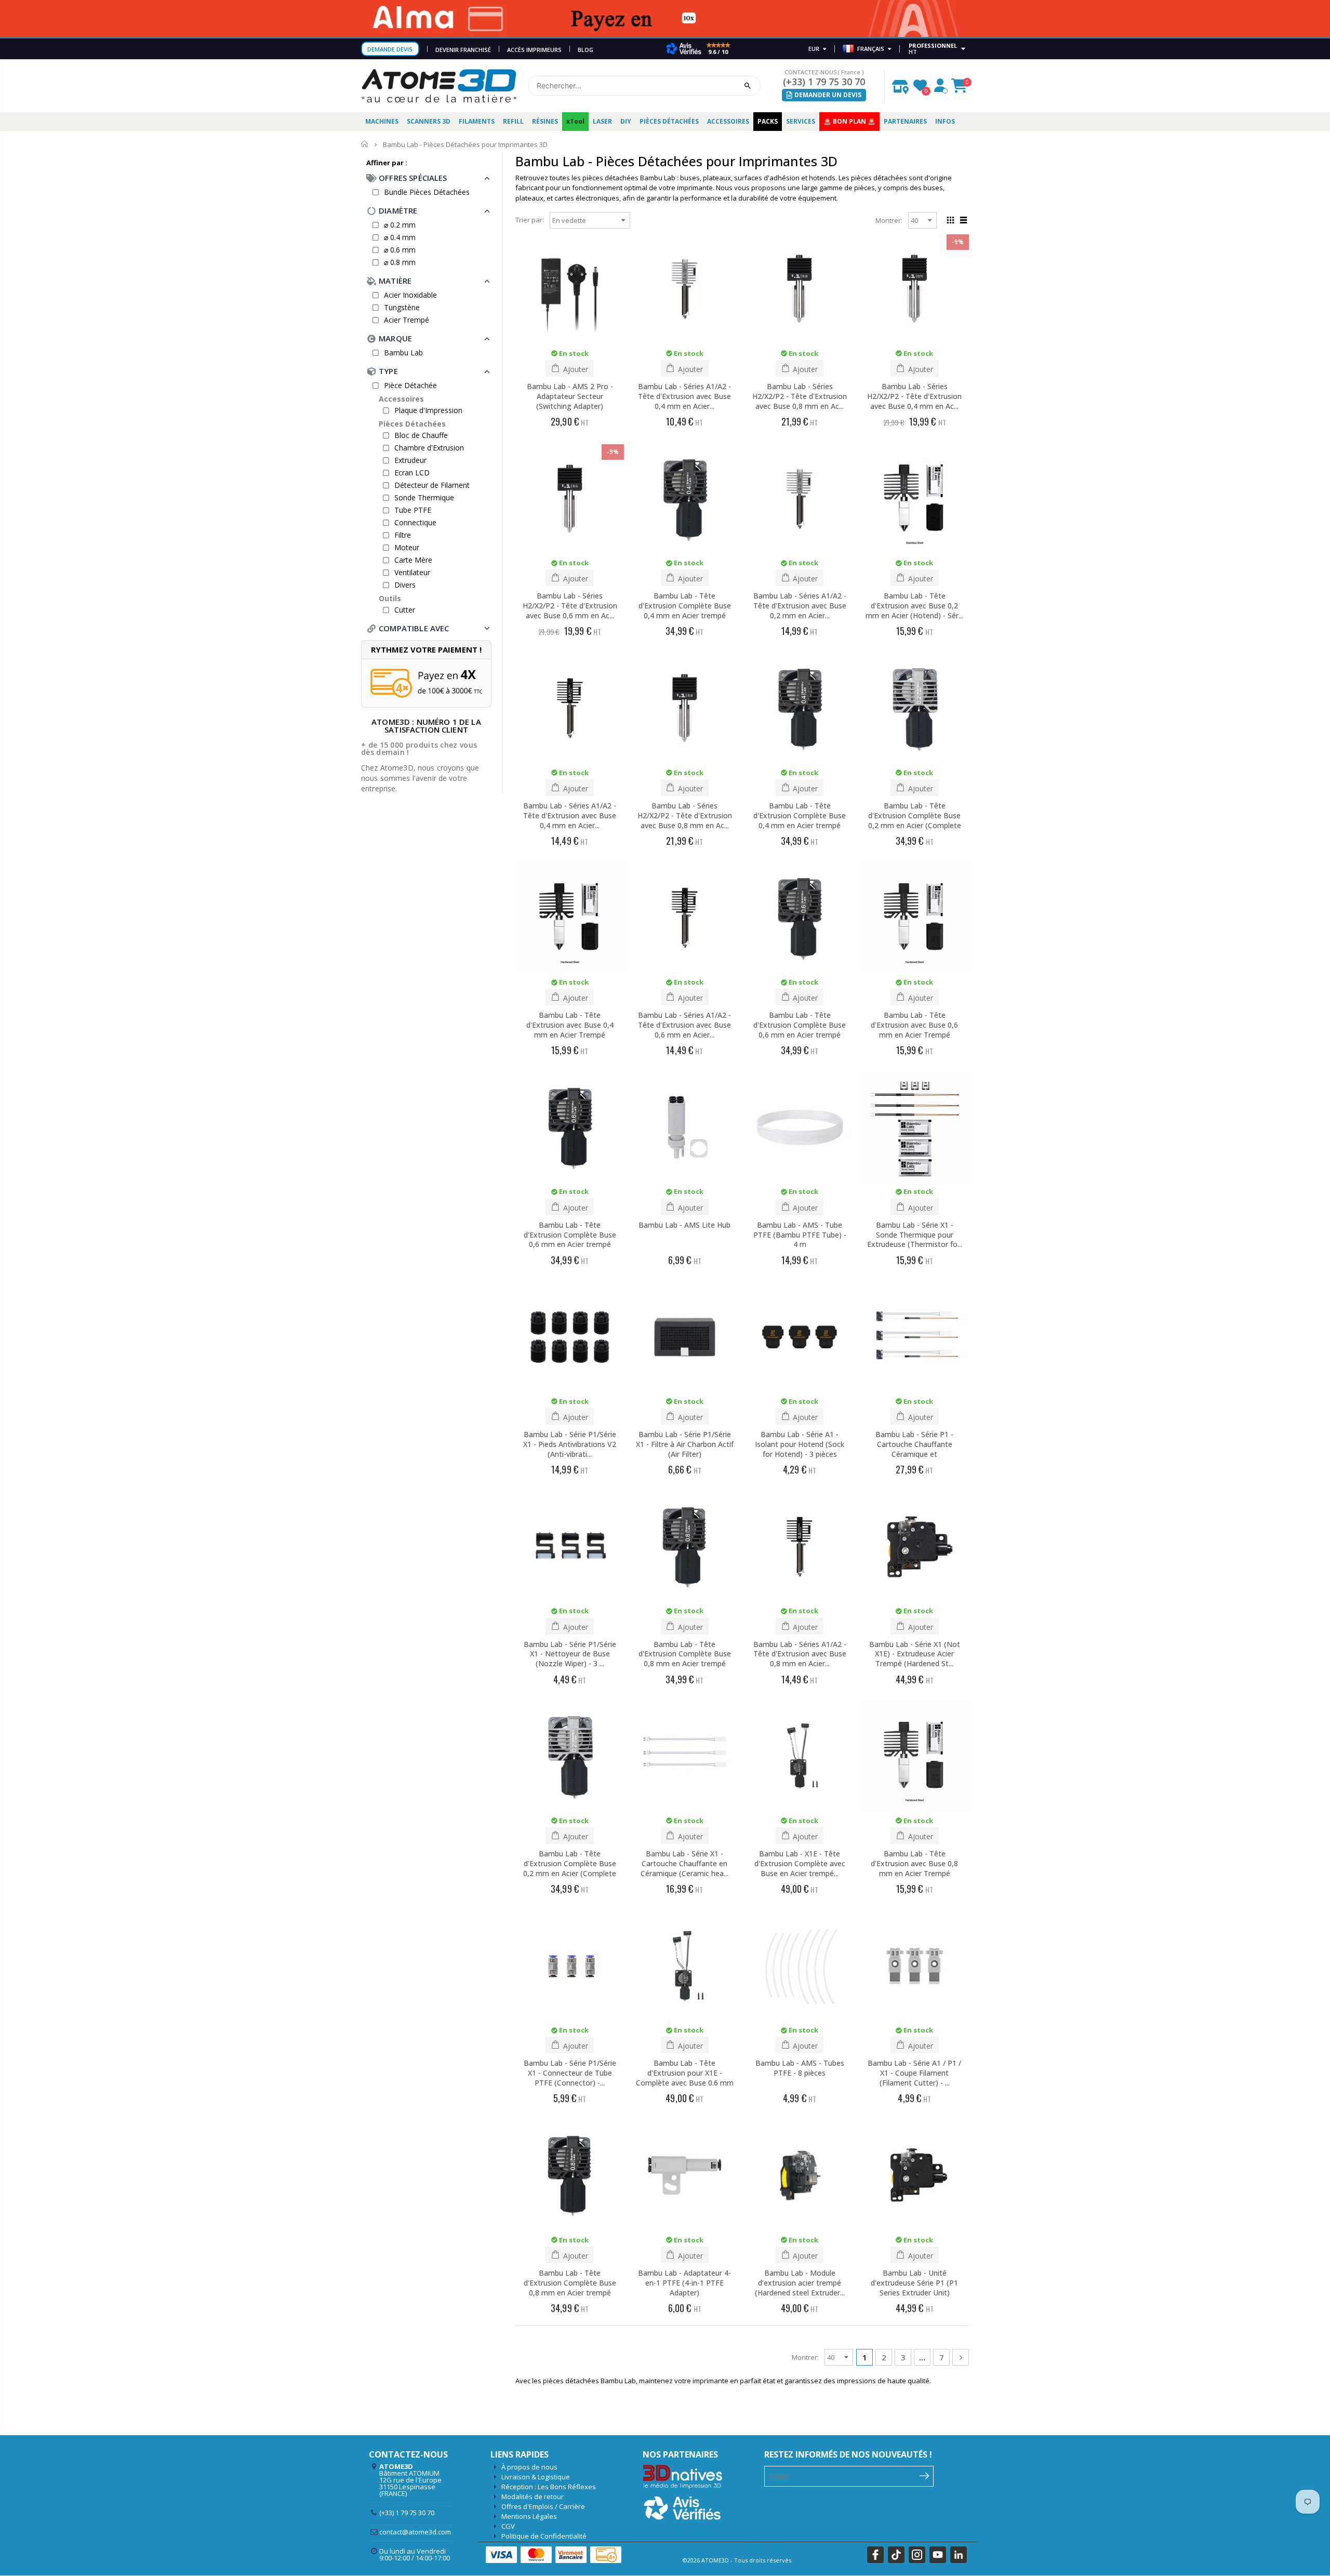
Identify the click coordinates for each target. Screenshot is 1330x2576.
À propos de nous (529, 2467)
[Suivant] (961, 2357)
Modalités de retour (533, 2497)
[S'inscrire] (925, 2475)
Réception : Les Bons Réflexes (549, 2487)
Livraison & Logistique (536, 2477)
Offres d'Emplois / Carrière (543, 2506)
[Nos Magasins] (900, 84)
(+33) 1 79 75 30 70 (824, 82)
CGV (508, 2526)
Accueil (365, 144)
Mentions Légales (529, 2516)
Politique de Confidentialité (544, 2536)
